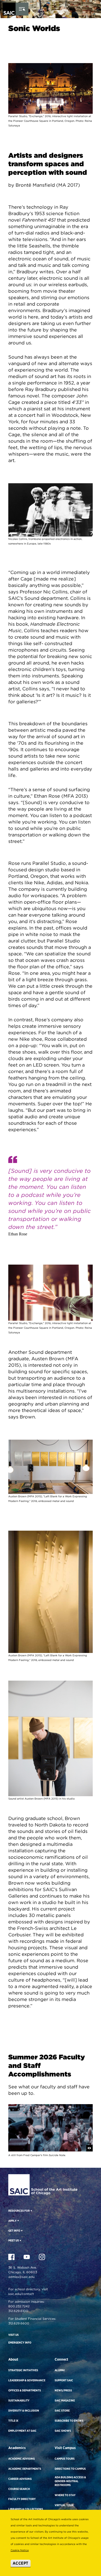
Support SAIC (64, 2380)
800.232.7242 (19, 2306)
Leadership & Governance (27, 2380)
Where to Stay (65, 2495)
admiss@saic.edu (21, 2277)
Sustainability (19, 2400)
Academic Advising (21, 2459)
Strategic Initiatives (23, 2370)
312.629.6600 (19, 2323)
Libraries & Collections (26, 2509)
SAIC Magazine (65, 2400)
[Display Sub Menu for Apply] (18, 2220)
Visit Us (13, 2335)
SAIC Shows (63, 2431)
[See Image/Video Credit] (89, 2148)
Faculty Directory (22, 2499)
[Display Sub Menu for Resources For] (31, 2211)
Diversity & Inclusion (24, 2411)
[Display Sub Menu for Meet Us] (20, 2240)
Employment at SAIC (22, 2431)
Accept (21, 2563)
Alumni (60, 2370)
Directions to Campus (70, 2469)
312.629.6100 (18, 2311)
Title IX (13, 2421)
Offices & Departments (25, 2390)
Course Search (19, 2489)
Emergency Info (20, 2343)
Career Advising (20, 2479)
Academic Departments (25, 2469)
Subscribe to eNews (69, 2421)
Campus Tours (65, 2459)
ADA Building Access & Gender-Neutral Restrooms (70, 2481)
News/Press (63, 2390)
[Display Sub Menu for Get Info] (21, 2231)
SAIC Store (62, 2411)
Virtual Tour (64, 2505)
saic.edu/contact (21, 2294)
